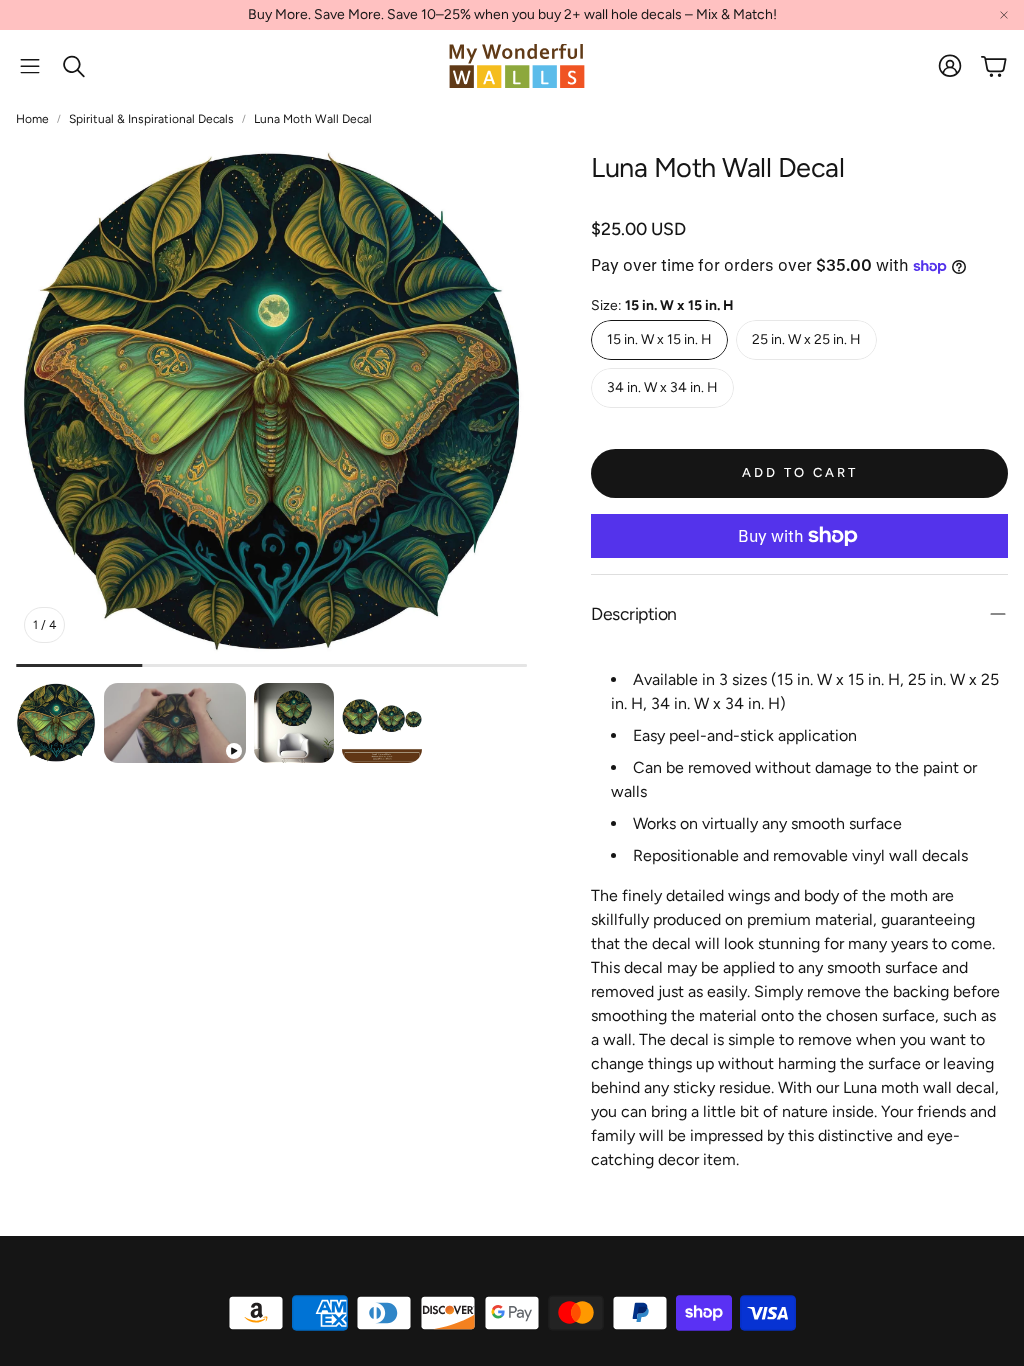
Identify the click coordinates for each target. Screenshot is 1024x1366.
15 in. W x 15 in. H (659, 339)
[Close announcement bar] (1004, 15)
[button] (30, 66)
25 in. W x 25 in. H (806, 339)
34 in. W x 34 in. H (662, 387)
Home (32, 119)
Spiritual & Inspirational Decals (151, 119)
